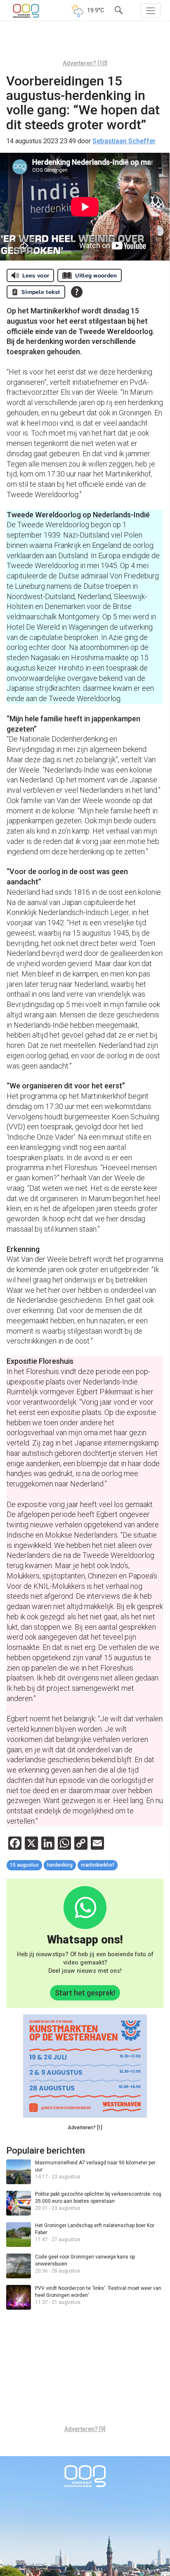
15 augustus (24, 1865)
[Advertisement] (85, 43)
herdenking (60, 1865)
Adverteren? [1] (85, 2128)
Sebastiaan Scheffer (124, 141)
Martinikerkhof (98, 1865)
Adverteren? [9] (85, 2429)
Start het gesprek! (85, 1993)
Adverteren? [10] (85, 63)
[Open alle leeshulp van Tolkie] (77, 292)
